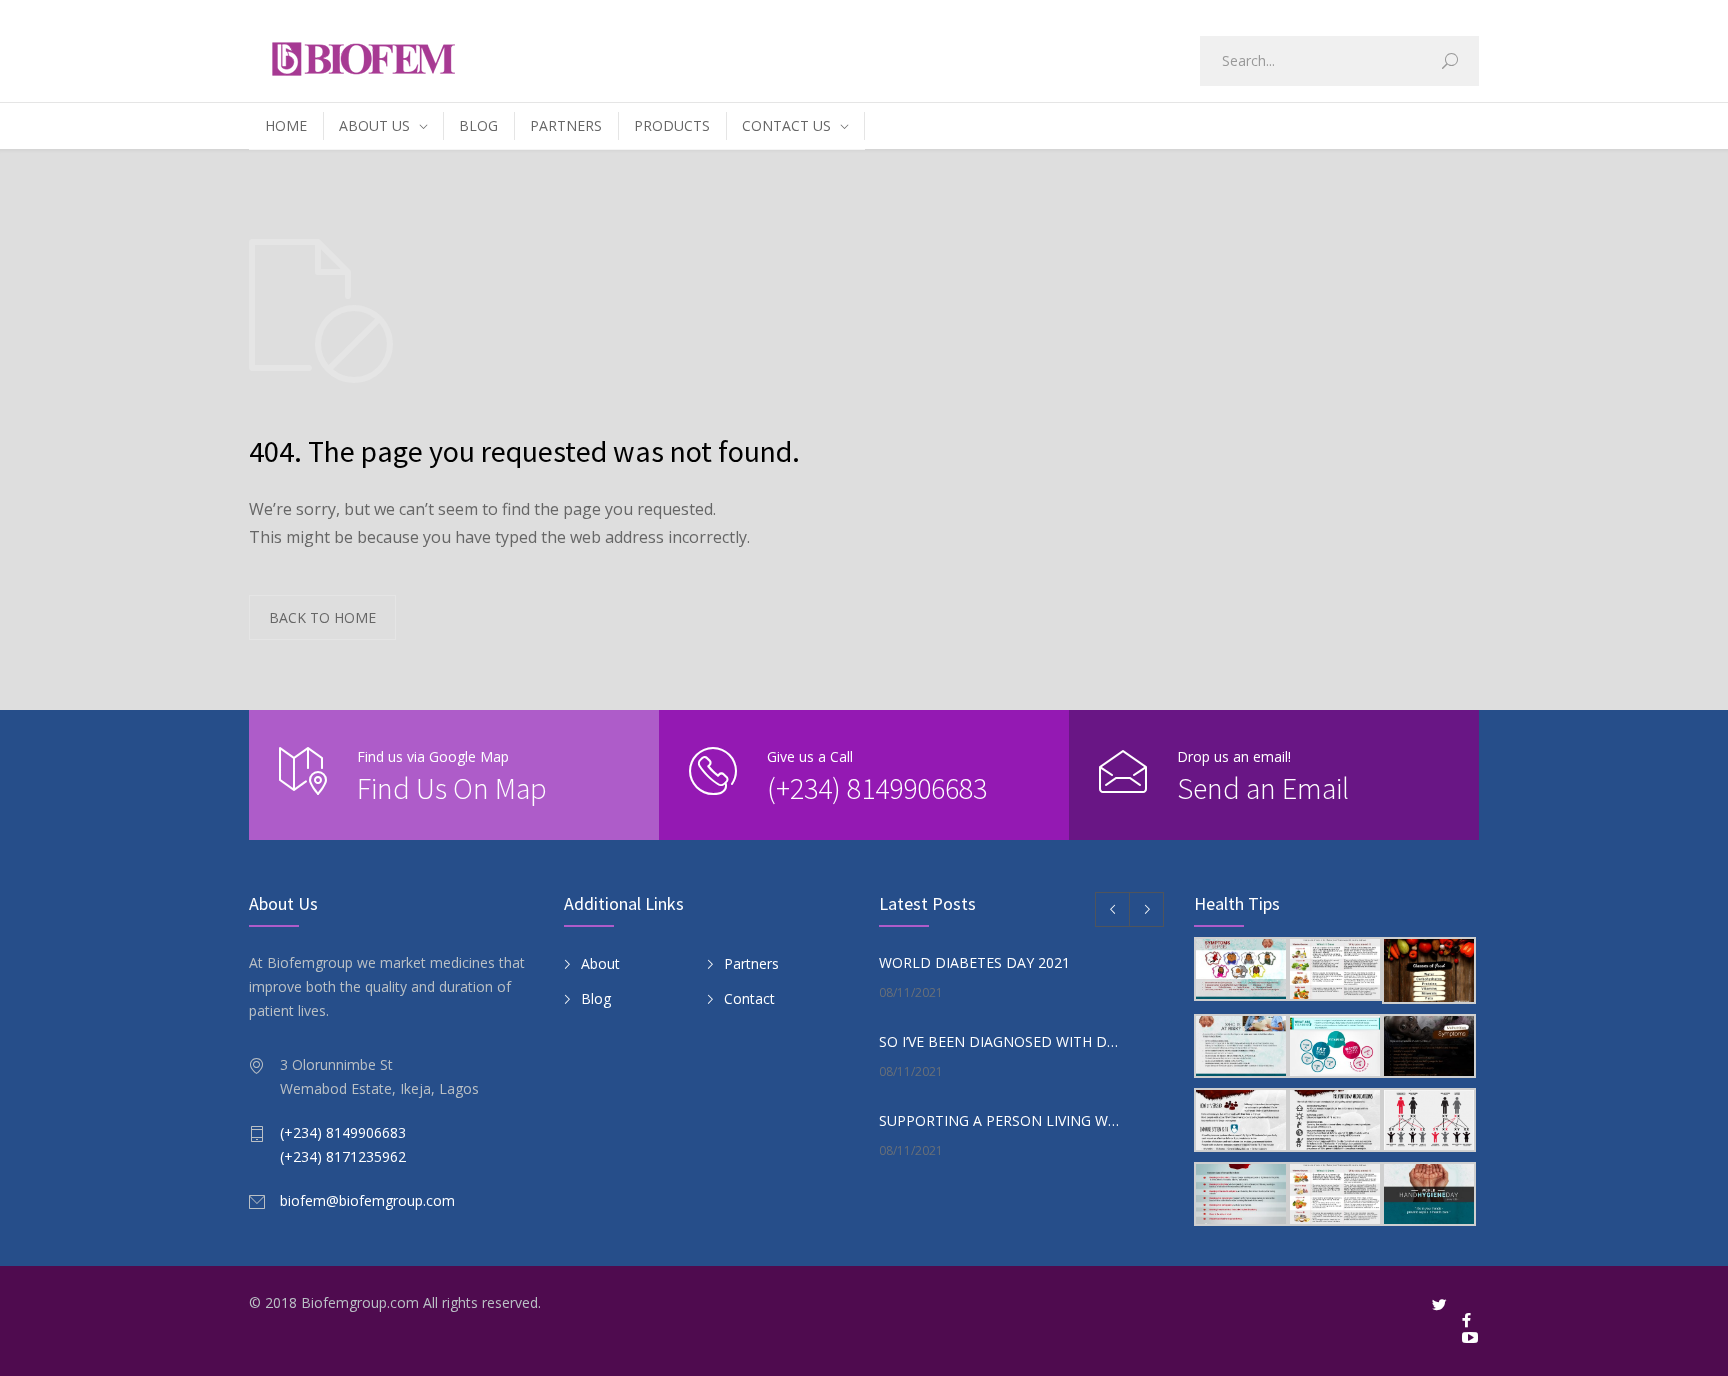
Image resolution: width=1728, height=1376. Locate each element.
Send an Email (1263, 788)
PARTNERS (566, 125)
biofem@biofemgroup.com (367, 1200)
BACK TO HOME (322, 617)
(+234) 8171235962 (343, 1156)
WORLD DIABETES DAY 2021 (974, 962)
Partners (751, 963)
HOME (286, 125)
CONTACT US (786, 125)
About (600, 963)
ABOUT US (374, 125)
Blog (596, 998)
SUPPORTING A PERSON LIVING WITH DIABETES (1000, 1120)
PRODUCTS (672, 125)
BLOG (478, 125)
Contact (749, 998)
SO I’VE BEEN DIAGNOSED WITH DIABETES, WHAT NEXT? (1000, 1041)
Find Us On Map (452, 788)
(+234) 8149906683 (877, 788)
